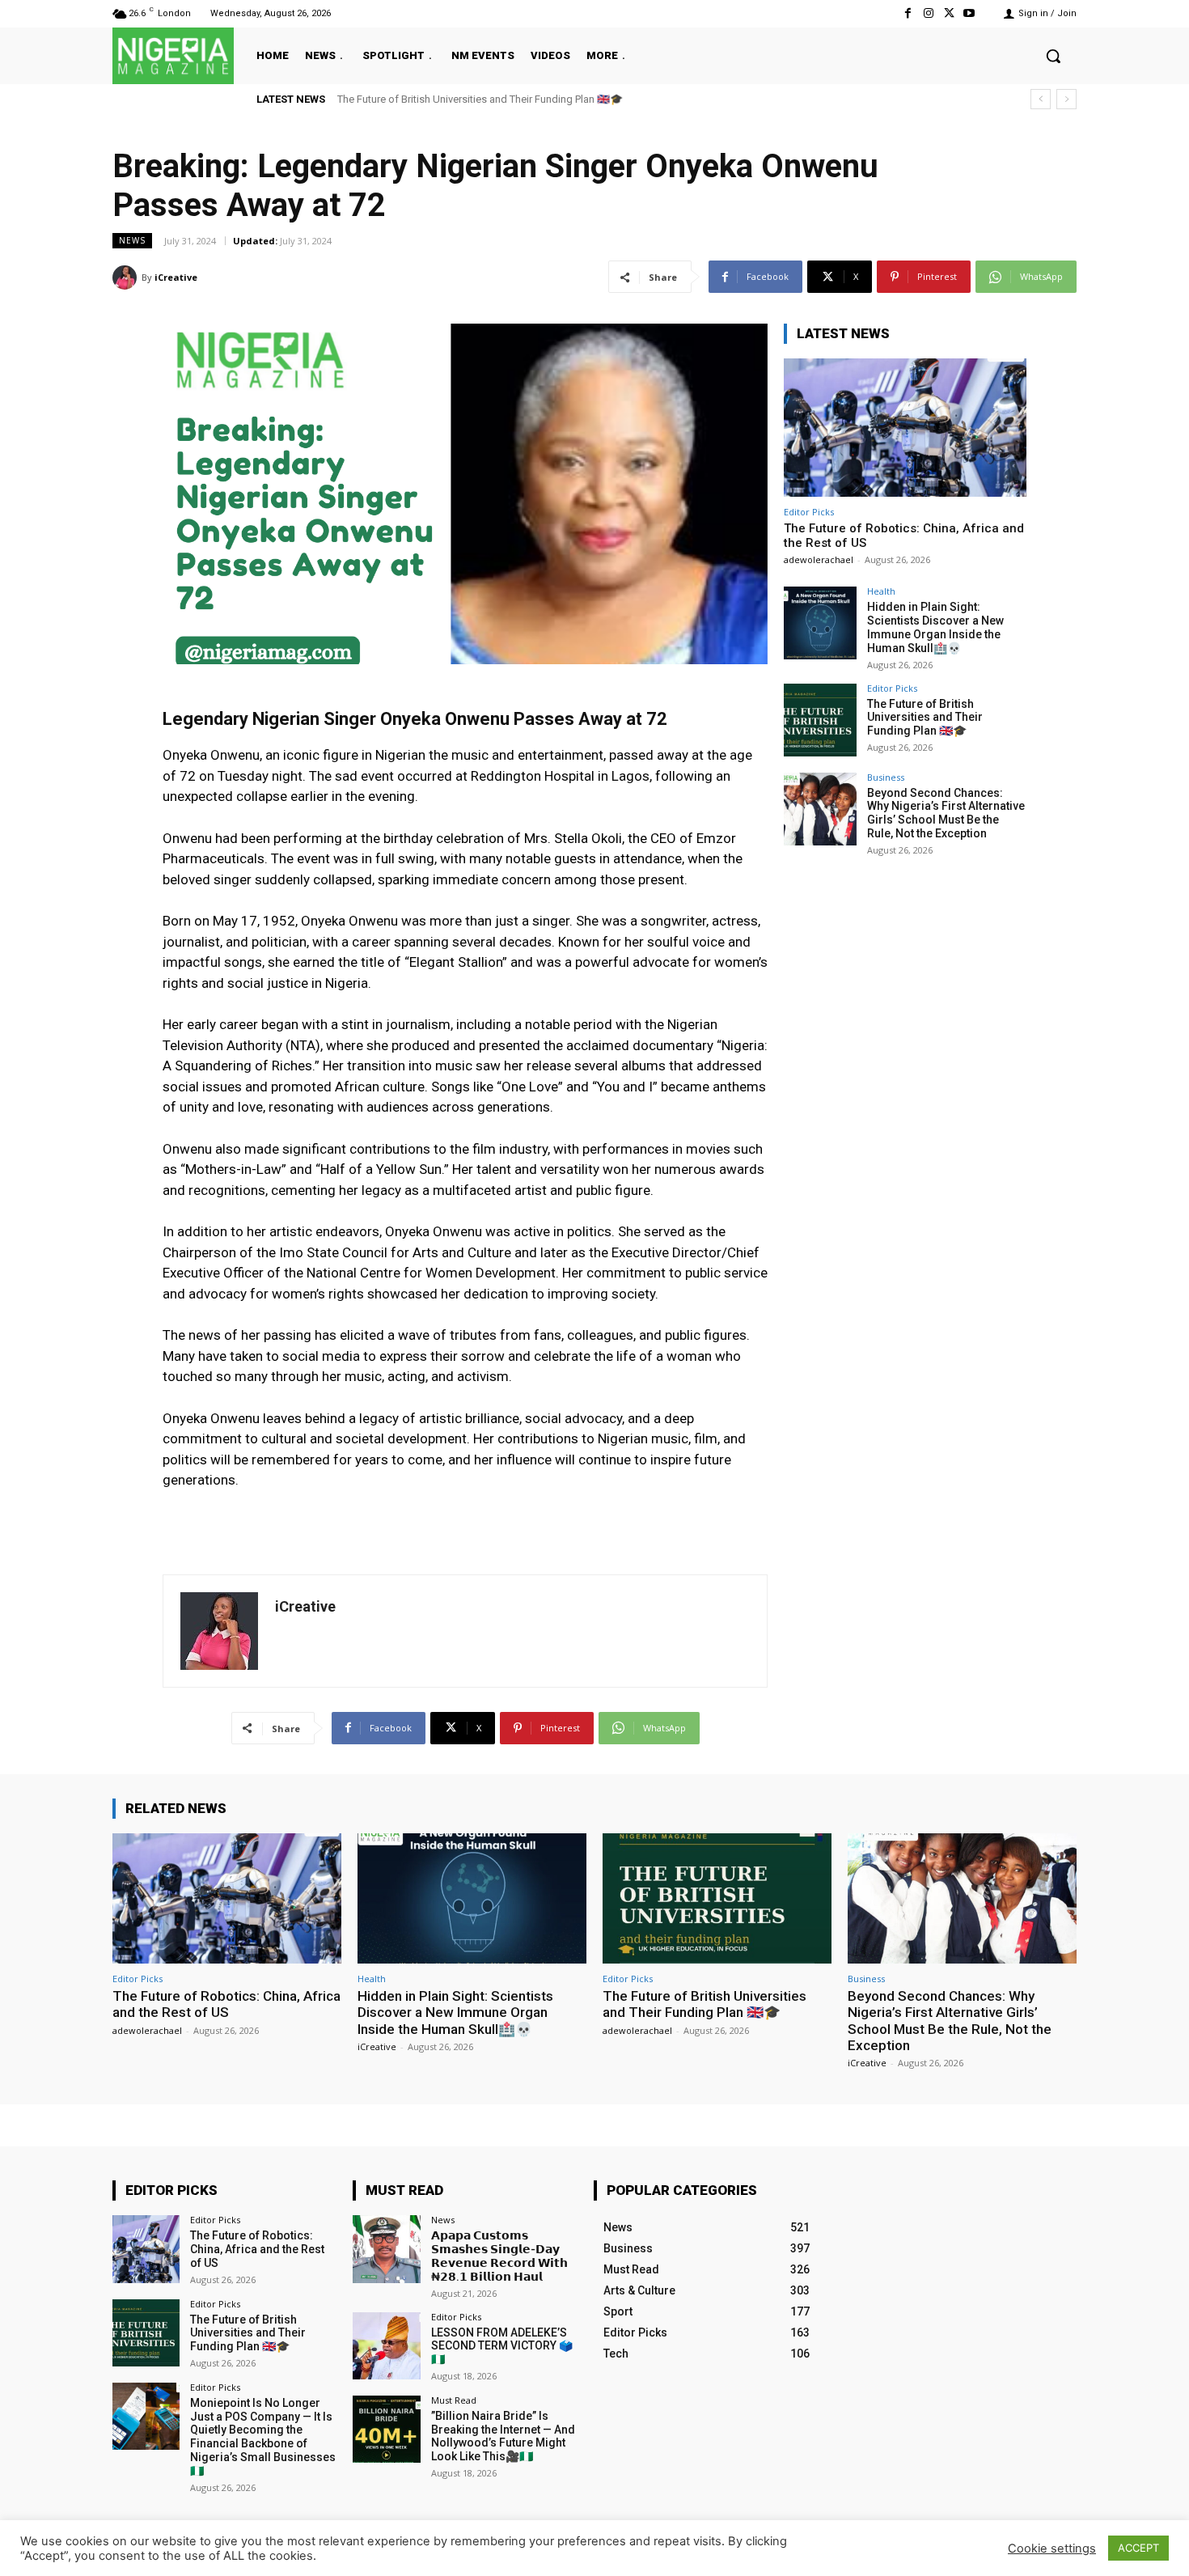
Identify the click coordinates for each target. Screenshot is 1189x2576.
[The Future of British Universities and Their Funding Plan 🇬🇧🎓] (820, 720)
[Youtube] (969, 13)
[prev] (1041, 99)
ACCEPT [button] (1138, 2548)
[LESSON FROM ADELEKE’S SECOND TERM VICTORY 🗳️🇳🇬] (386, 2346)
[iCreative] (127, 278)
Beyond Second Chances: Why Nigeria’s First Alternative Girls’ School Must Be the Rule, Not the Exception (582, 99)
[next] (1066, 99)
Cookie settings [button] (1052, 2548)
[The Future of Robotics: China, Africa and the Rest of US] (905, 428)
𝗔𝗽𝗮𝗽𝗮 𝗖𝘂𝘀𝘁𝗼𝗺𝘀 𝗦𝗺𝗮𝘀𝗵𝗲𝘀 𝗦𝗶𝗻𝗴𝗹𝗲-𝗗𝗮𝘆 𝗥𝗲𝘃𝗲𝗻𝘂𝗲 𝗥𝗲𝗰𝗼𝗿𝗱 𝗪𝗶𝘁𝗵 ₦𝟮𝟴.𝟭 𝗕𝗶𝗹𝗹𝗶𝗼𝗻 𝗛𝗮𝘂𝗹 (499, 2256)
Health (881, 591)
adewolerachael (819, 559)
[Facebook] (908, 13)
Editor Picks (809, 512)
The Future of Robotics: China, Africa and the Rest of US (226, 2004)
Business (886, 777)
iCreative (176, 277)
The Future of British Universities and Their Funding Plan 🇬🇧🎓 (925, 718)
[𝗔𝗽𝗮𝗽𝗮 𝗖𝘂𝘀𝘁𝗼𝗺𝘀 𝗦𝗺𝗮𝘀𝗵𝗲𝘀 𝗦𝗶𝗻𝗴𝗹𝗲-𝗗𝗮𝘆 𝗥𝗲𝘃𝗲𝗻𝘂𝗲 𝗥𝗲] (386, 2249)
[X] (949, 13)
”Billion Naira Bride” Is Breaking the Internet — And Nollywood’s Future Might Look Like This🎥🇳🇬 (503, 2436)
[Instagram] (928, 13)
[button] (1053, 56)
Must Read (454, 2400)
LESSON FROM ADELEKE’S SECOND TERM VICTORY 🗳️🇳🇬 (502, 2346)
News (132, 240)
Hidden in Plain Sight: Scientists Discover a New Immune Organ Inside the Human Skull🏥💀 (935, 627)
